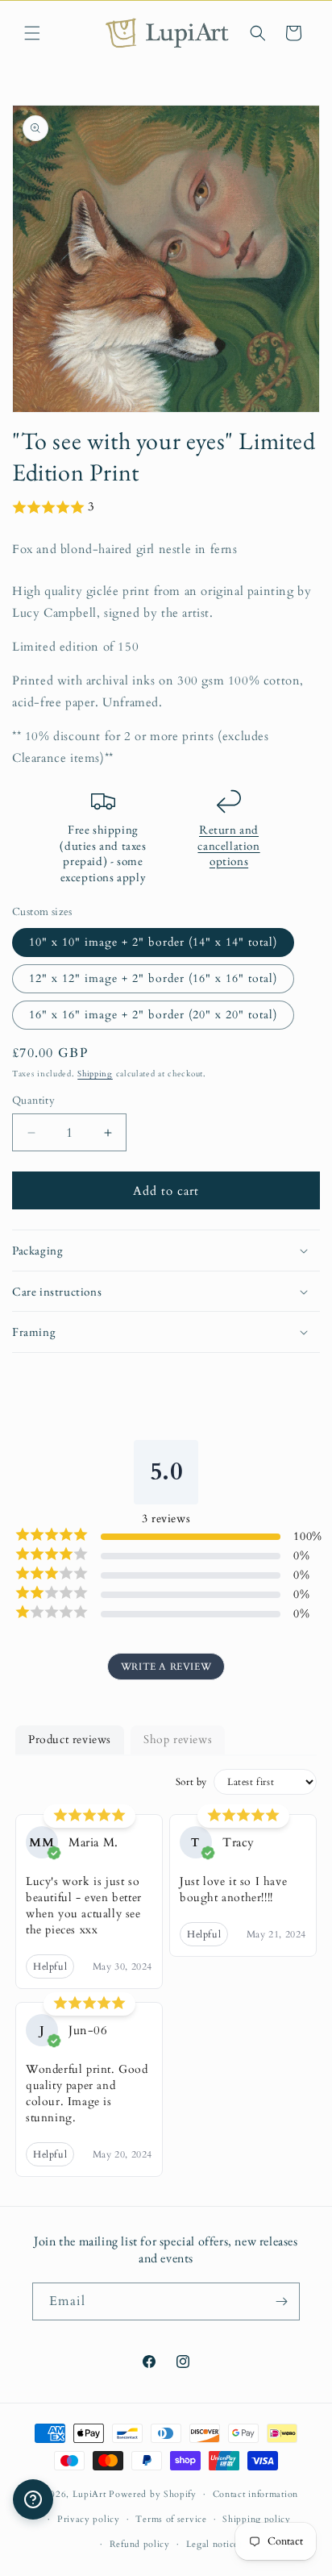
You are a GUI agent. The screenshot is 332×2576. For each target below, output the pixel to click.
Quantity (33, 1101)
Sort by (191, 1782)
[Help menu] (33, 2499)
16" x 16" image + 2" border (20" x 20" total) (153, 1015)
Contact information (255, 2494)
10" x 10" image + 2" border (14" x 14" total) (153, 942)
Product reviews (70, 1740)
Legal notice (212, 2544)
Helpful (50, 1966)
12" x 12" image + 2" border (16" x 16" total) (153, 978)
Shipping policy (257, 2519)
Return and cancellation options (228, 845)
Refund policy (140, 2544)
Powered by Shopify (153, 2494)
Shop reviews (178, 1740)
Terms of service (171, 2519)
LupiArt (89, 2494)
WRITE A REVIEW (166, 1667)
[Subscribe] (281, 2301)
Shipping (95, 1074)
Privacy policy (89, 2519)
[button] (32, 33)
